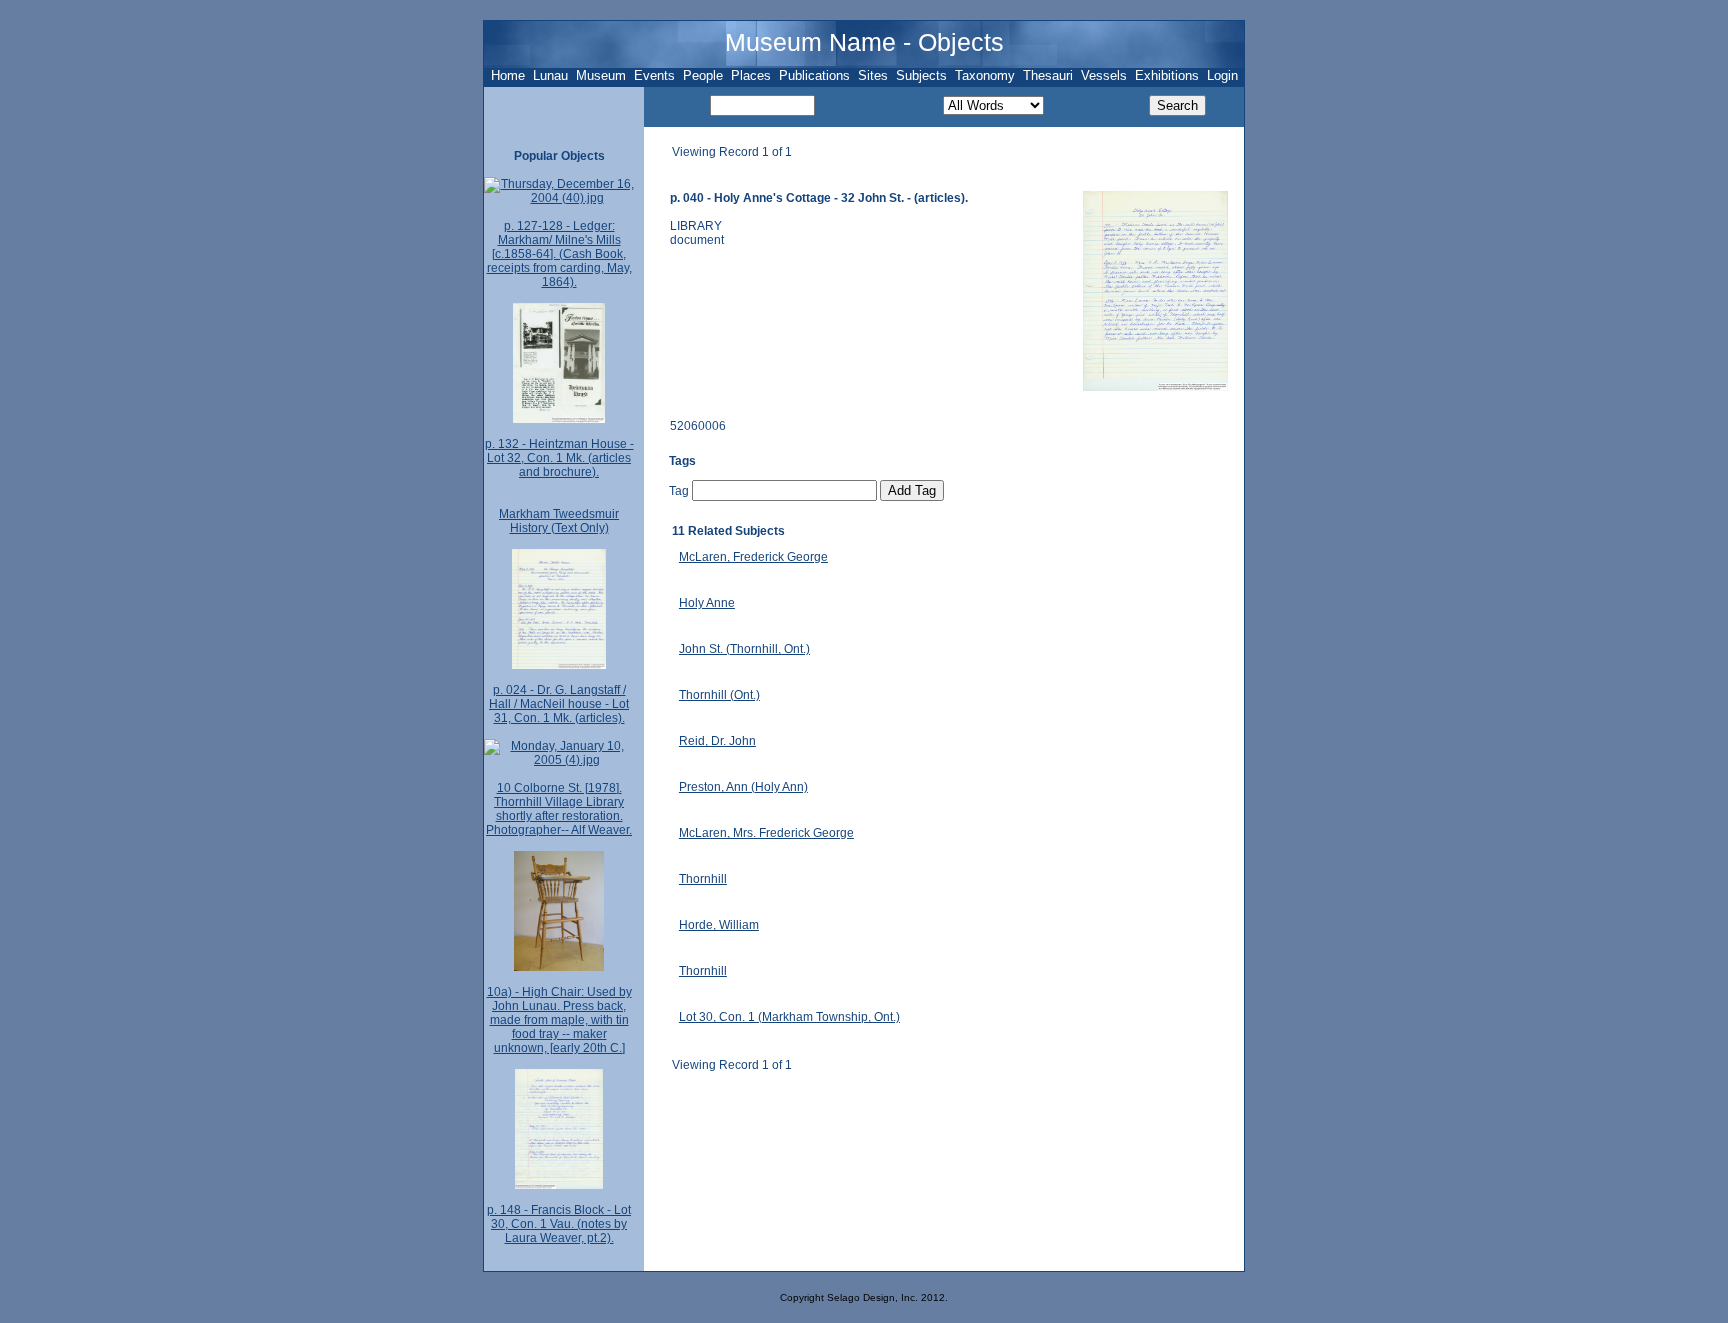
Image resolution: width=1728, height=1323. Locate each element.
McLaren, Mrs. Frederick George (766, 833)
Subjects (921, 75)
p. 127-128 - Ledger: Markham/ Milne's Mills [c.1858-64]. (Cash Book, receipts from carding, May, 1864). (559, 254)
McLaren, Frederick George (753, 557)
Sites (873, 75)
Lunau (550, 75)
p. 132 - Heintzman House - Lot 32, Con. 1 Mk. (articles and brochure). (559, 458)
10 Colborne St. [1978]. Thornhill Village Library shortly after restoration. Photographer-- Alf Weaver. (559, 809)
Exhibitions (1167, 75)
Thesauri (1048, 75)
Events (654, 75)
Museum (601, 75)
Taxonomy (985, 75)
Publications (814, 75)
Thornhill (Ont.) (719, 695)
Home (508, 75)
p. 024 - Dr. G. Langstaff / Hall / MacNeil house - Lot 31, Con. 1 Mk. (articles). (559, 704)
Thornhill (703, 879)
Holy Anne (707, 603)
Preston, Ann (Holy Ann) (743, 787)
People (703, 75)
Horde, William (719, 925)
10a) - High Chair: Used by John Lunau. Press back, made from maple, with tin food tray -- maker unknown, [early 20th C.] (559, 1020)
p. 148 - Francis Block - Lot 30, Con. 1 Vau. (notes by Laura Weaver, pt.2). (559, 1224)
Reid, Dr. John (717, 741)
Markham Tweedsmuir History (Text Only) (559, 521)
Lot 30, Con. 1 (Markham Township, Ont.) (789, 1017)
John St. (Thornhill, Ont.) (744, 649)
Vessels (1104, 75)
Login (1222, 75)
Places (751, 75)
